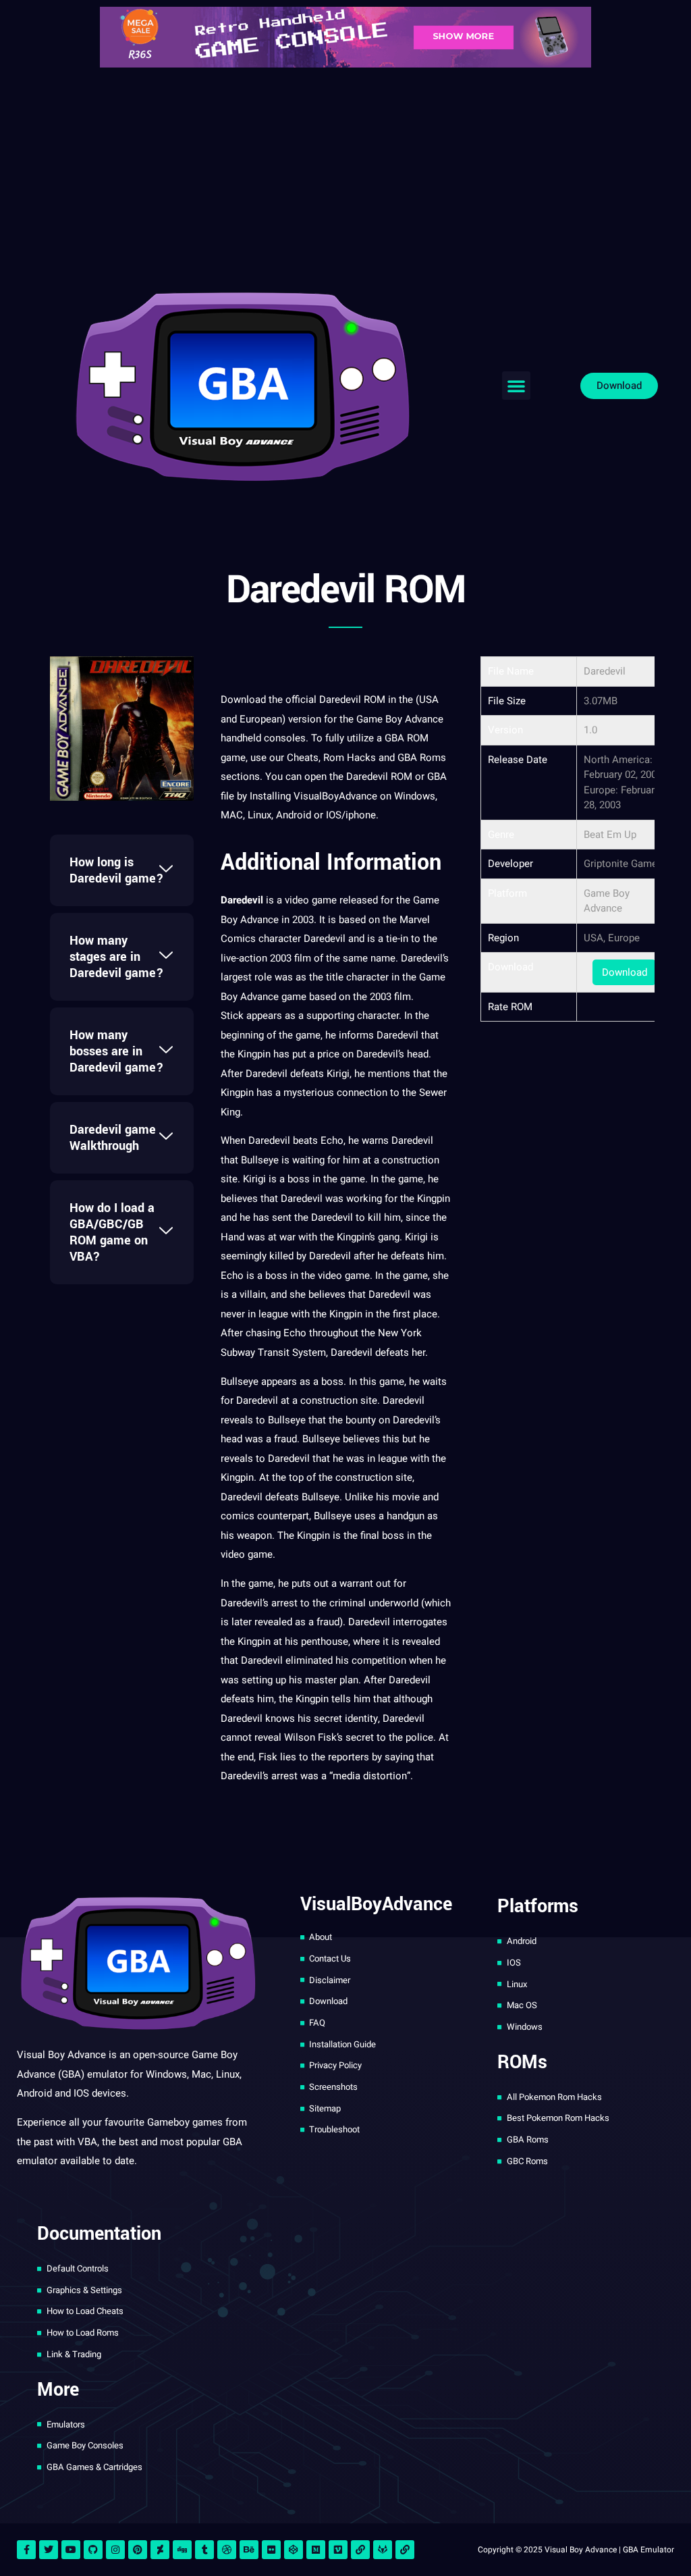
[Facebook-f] (26, 2550)
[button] (516, 386)
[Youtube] (71, 2550)
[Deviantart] (160, 2550)
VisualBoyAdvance (335, 796)
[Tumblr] (204, 2550)
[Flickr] (271, 2550)
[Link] (360, 2550)
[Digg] (182, 2550)
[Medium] (316, 2550)
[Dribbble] (227, 2550)
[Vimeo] (338, 2550)
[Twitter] (49, 2550)
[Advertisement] (345, 176)
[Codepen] (294, 2550)
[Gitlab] (383, 2550)
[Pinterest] (138, 2550)
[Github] (93, 2550)
